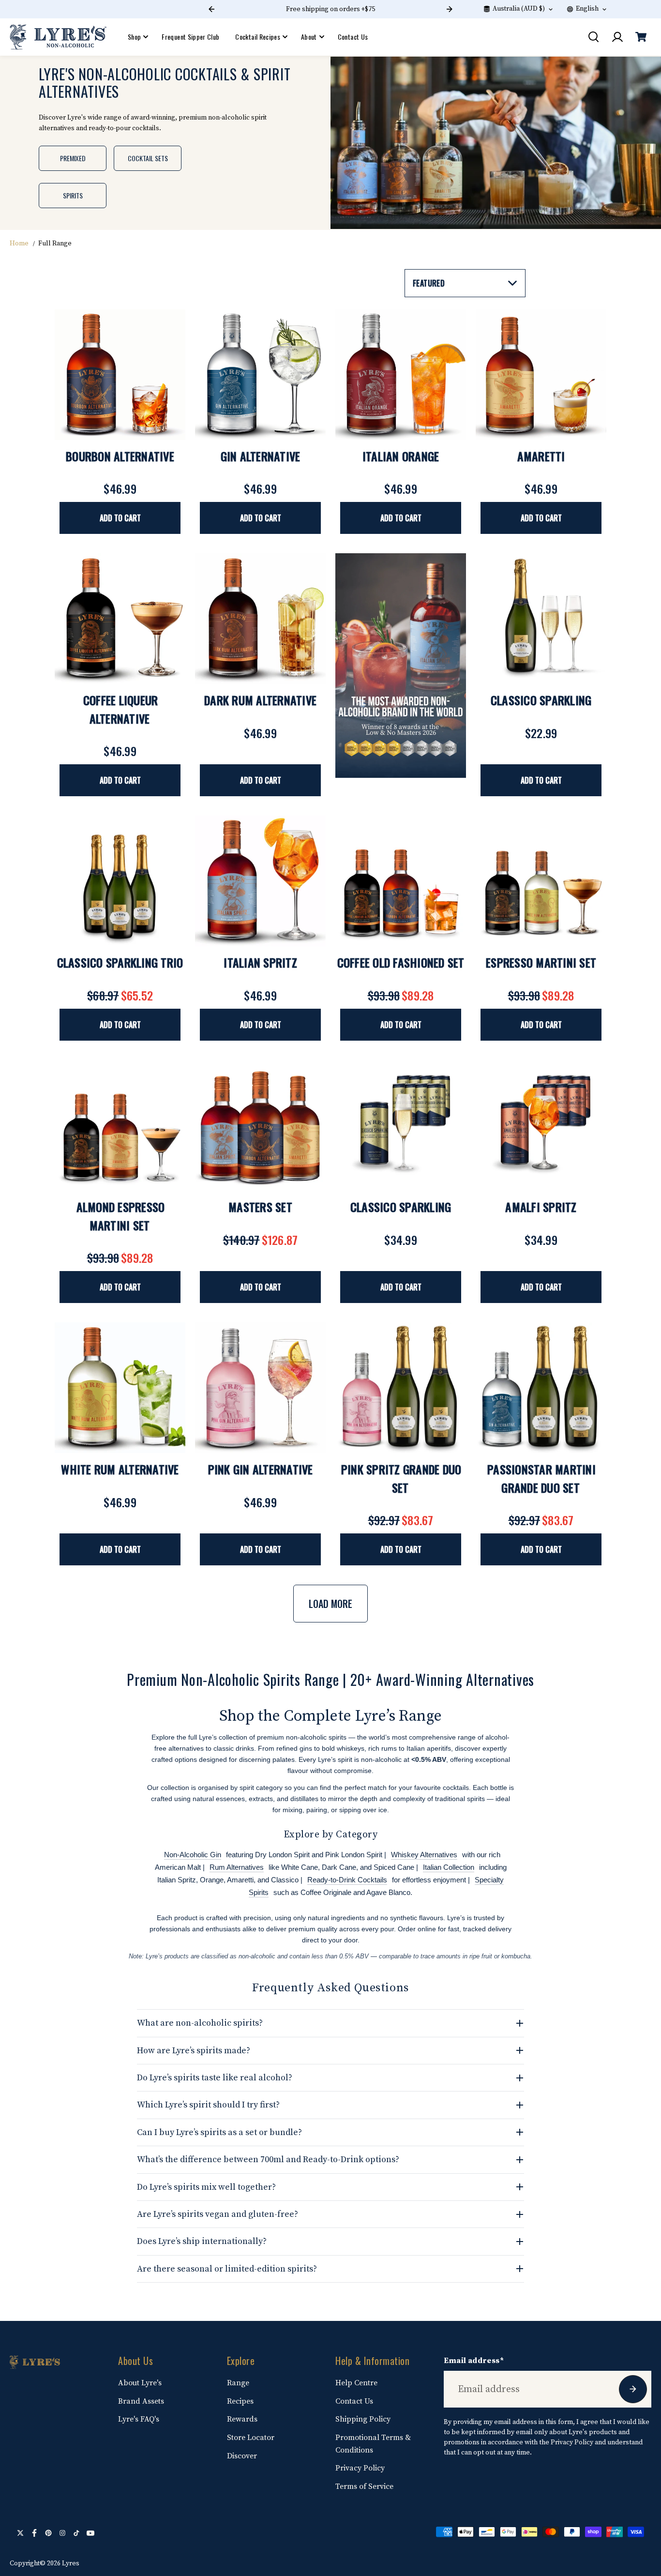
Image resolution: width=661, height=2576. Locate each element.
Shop (134, 37)
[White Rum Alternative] (120, 1388)
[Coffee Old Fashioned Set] (401, 881)
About (309, 37)
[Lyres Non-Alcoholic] (58, 37)
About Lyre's (140, 2383)
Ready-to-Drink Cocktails (347, 1880)
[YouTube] (90, 2533)
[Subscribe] (633, 2389)
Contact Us (353, 37)
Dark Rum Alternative (260, 700)
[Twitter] (20, 2533)
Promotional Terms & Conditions (373, 2444)
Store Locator (251, 2438)
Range (238, 2383)
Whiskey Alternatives (424, 1855)
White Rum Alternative (120, 1469)
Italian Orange (401, 456)
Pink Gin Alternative (261, 1469)
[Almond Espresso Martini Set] (120, 1125)
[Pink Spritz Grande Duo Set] (401, 1388)
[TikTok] (76, 2533)
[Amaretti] (541, 375)
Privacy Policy (360, 2468)
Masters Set (260, 1207)
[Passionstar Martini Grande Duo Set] (541, 1388)
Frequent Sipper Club (190, 37)
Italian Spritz (260, 962)
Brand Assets (141, 2401)
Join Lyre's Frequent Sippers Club (330, 9)
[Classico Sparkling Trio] (120, 881)
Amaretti (541, 456)
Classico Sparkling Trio (120, 962)
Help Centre (356, 2383)
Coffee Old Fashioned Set (401, 962)
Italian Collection (449, 1867)
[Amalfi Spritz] (541, 1125)
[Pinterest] (48, 2533)
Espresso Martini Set (541, 962)
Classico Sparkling (541, 700)
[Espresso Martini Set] (541, 881)
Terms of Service (364, 2486)
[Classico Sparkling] (541, 619)
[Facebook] (34, 2533)
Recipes (240, 2401)
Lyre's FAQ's (139, 2419)
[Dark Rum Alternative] (260, 619)
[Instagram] (62, 2533)
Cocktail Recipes (258, 37)
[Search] (593, 37)
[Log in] (617, 37)
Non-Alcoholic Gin (193, 1855)
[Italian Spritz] (260, 881)
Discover (242, 2456)
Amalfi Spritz (541, 1207)
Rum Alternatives (237, 1867)
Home (19, 243)
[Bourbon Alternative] (120, 375)
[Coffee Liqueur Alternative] (120, 619)
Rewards (242, 2419)
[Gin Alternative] (260, 375)
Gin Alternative (261, 456)
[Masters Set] (260, 1125)
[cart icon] (641, 37)
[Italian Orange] (401, 375)
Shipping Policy (363, 2419)
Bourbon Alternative (120, 456)
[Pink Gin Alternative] (260, 1388)
